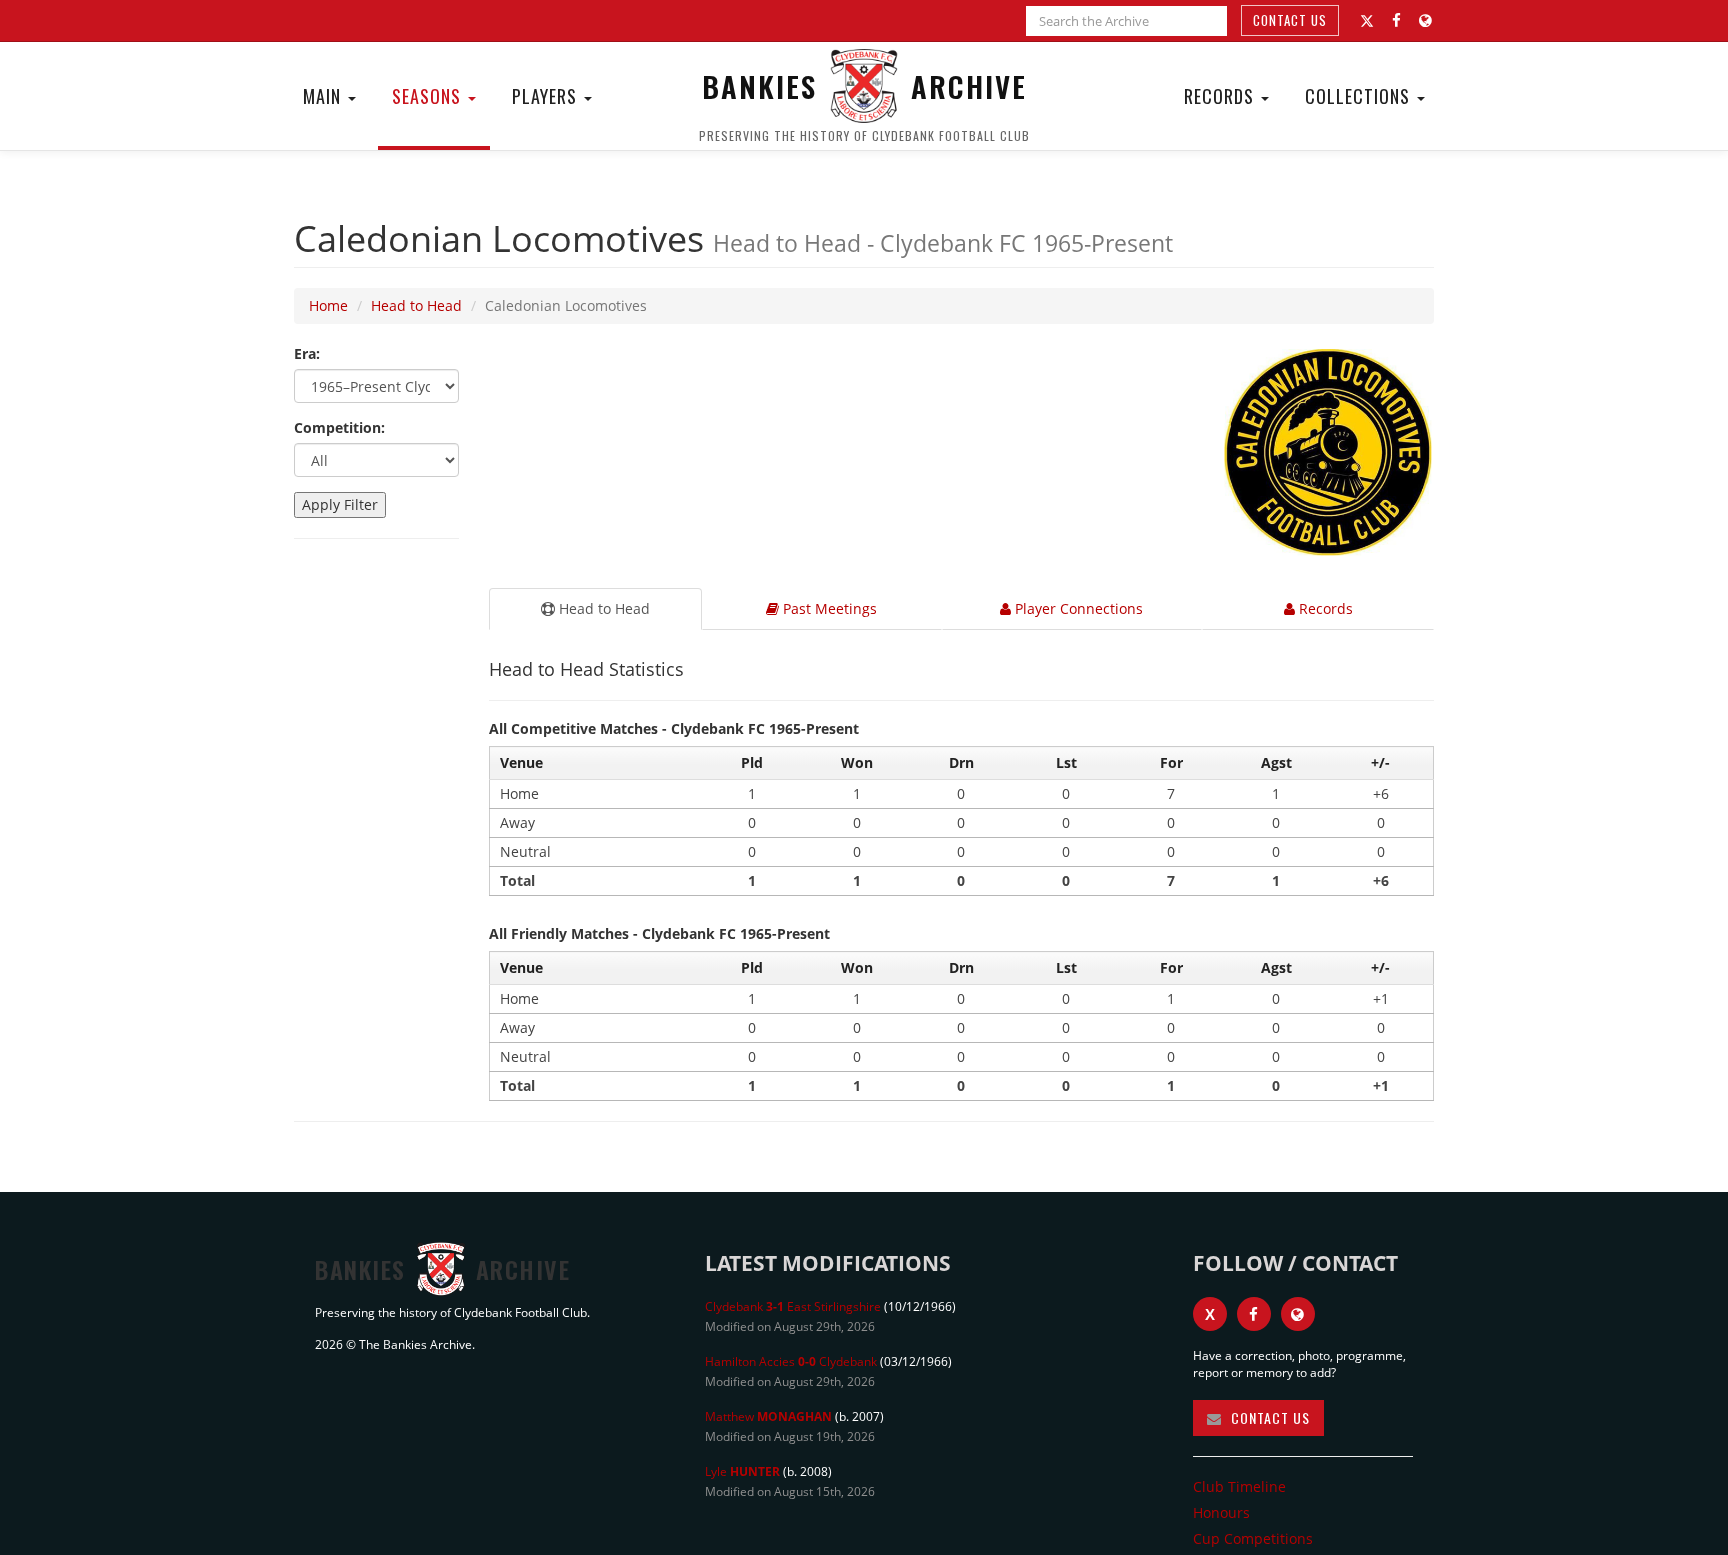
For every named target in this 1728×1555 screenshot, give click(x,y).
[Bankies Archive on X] (1367, 21)
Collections (1360, 96)
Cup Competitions (1253, 1538)
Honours (1221, 1512)
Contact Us (1290, 20)
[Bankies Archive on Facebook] (1396, 20)
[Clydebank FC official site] (1425, 20)
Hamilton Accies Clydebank (791, 1361)
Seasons (429, 96)
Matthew (768, 1416)
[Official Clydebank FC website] (1298, 1314)
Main (324, 96)
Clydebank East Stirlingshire (793, 1306)
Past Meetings (828, 608)
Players (547, 96)
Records (1221, 96)
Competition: (339, 427)
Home (328, 305)
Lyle (742, 1471)
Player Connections (1077, 608)
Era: (307, 353)
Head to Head (416, 305)
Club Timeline (1239, 1486)
